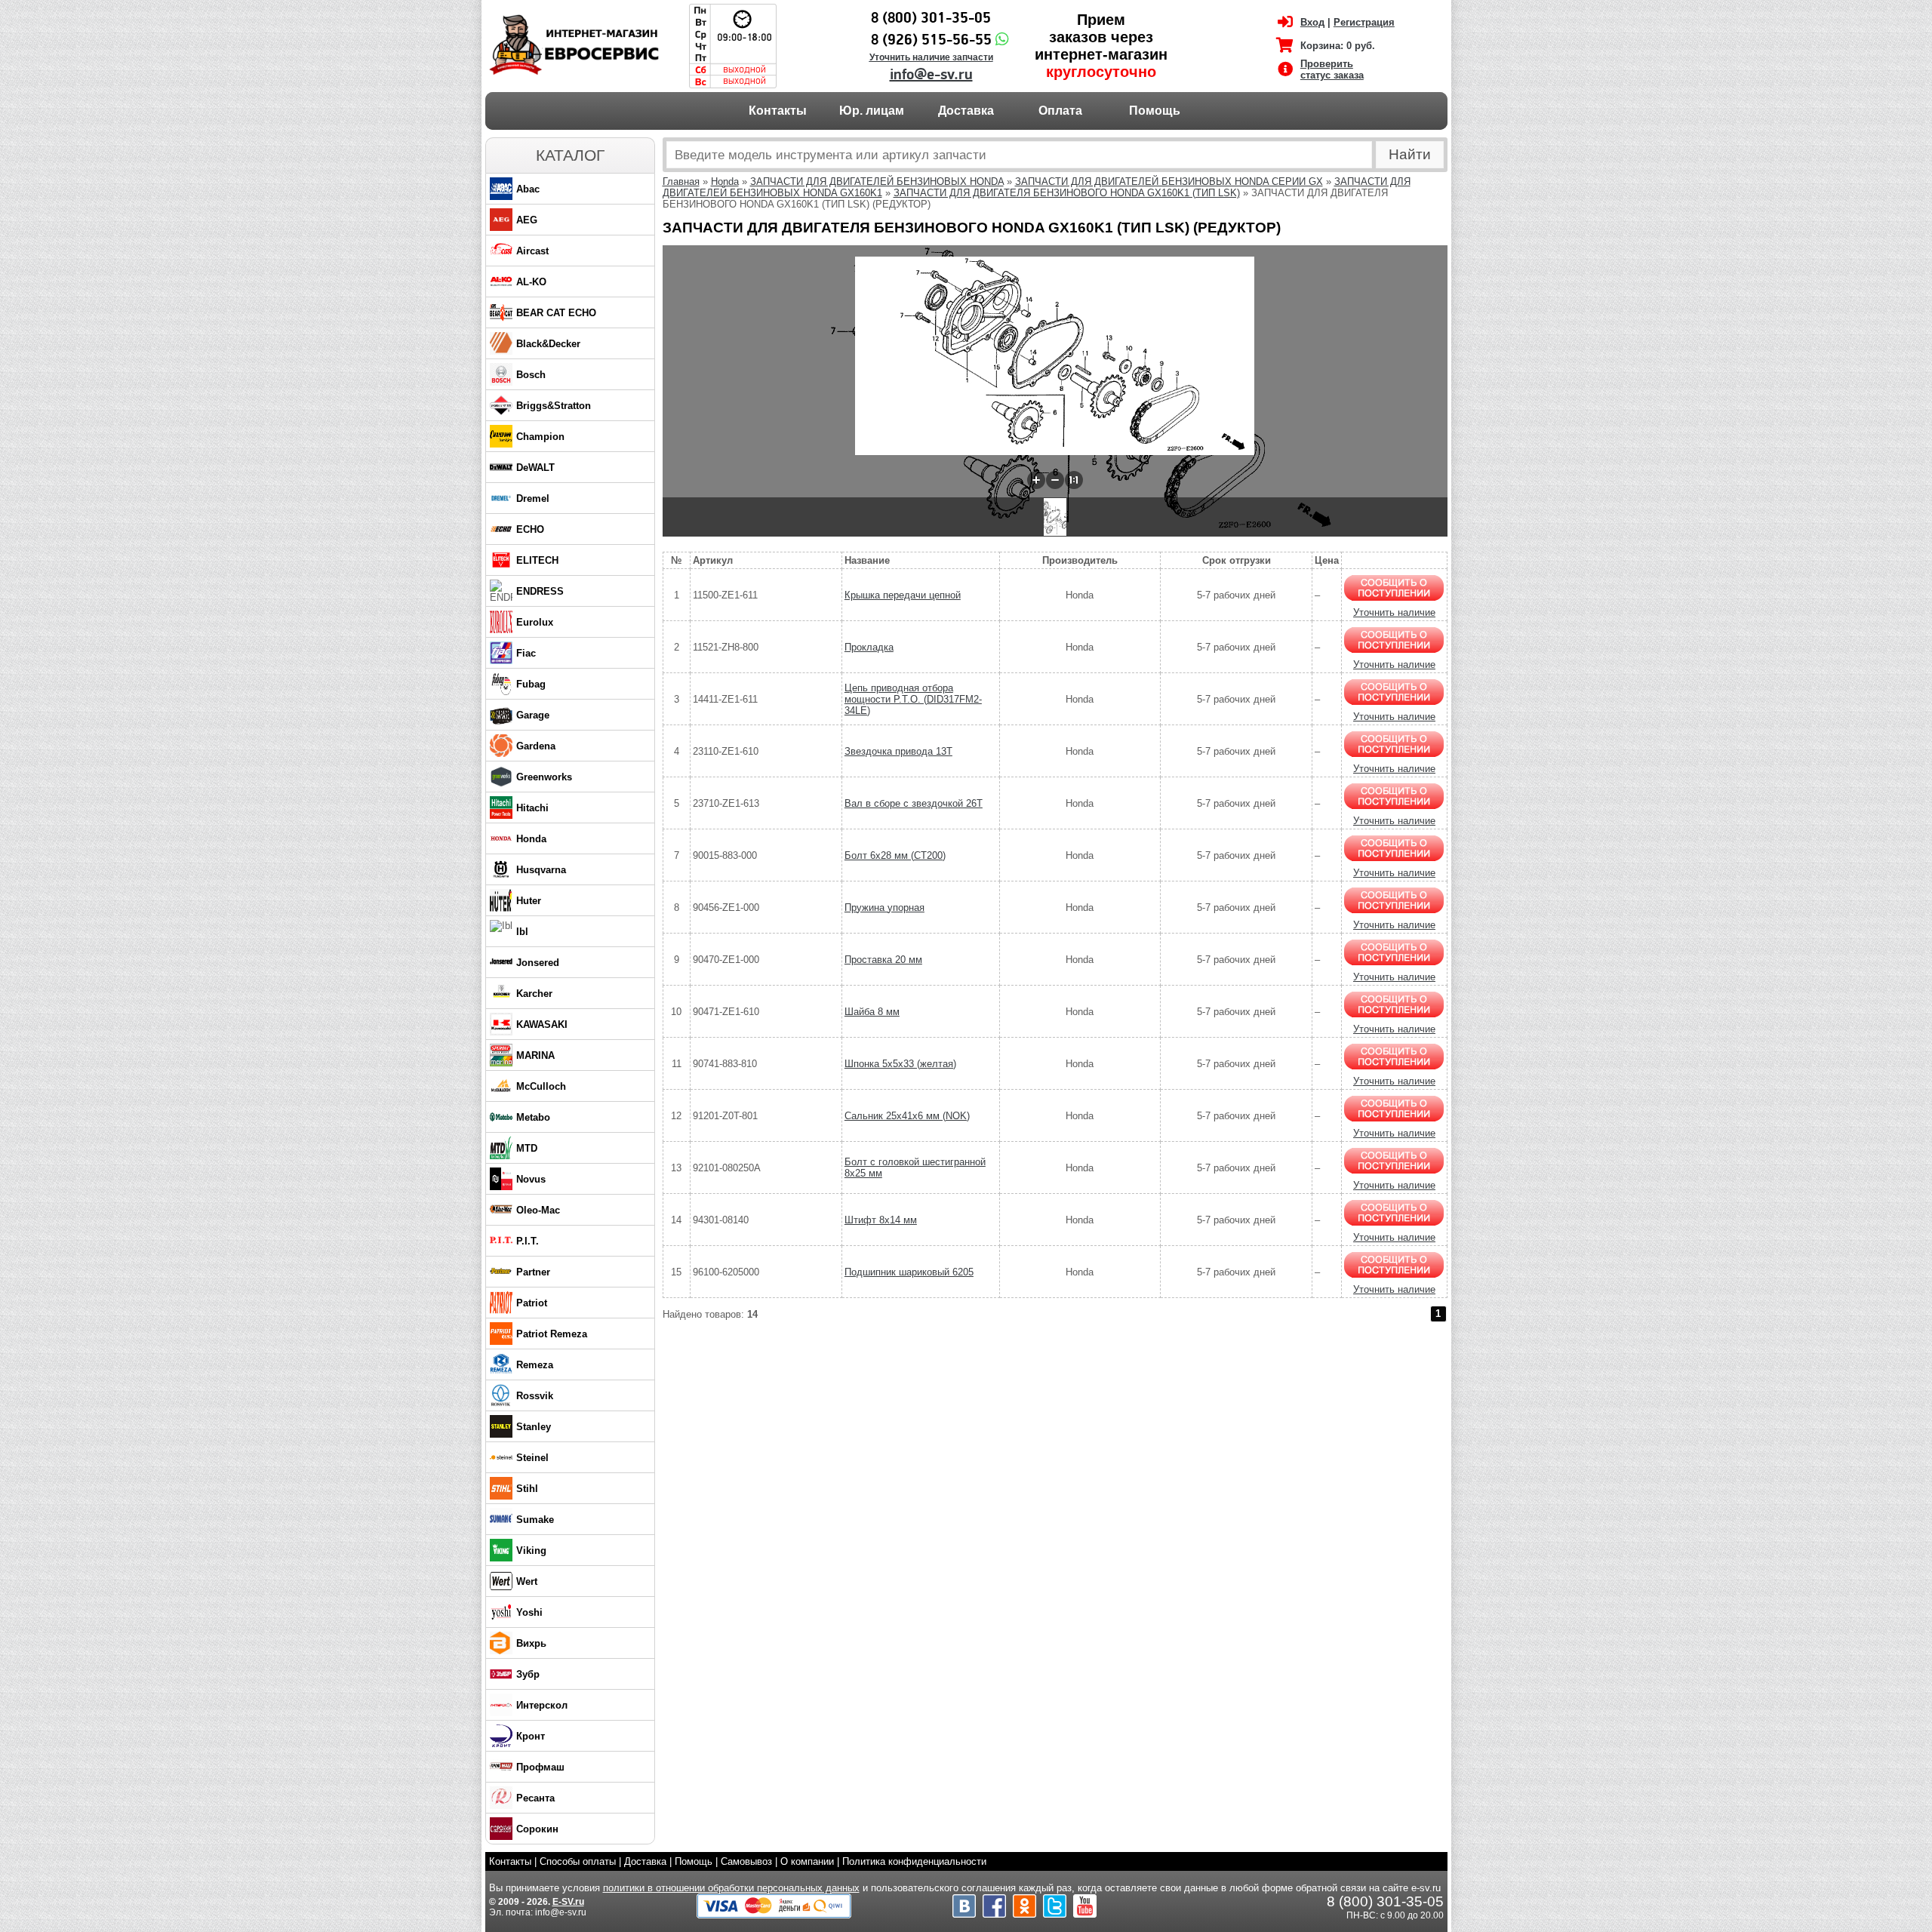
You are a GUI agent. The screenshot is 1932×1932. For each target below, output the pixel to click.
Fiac (526, 653)
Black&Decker (548, 344)
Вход (1312, 22)
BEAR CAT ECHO (556, 313)
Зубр (528, 1674)
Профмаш (540, 1767)
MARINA (535, 1055)
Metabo (533, 1117)
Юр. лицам (872, 111)
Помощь (1155, 111)
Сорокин (537, 1829)
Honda (531, 839)
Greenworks (544, 777)
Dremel (533, 498)
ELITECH (537, 560)
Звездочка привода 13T (898, 751)
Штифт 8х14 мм (881, 1220)
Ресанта (535, 1798)
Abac (528, 189)
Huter (529, 901)
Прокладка (869, 647)
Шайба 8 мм (872, 1012)
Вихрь (531, 1643)
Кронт (531, 1736)
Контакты (778, 111)
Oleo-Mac (538, 1210)
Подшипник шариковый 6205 (909, 1272)
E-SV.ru (568, 1902)
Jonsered (538, 963)
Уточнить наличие (1394, 612)
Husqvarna (541, 870)
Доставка (966, 111)
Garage (533, 715)
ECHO (530, 529)
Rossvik (535, 1396)
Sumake (535, 1520)
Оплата (1060, 111)
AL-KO (531, 282)
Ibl (522, 932)
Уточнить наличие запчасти (931, 57)
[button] (1036, 480)
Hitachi (532, 808)
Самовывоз (746, 1861)
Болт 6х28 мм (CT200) (895, 855)
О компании (807, 1861)
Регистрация (1364, 22)
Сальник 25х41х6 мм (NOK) (907, 1116)
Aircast (532, 251)
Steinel (532, 1458)
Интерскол (542, 1705)
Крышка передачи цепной (903, 595)
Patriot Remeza (552, 1334)
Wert (527, 1581)
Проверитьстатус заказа (1332, 69)
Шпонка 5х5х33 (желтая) (900, 1064)
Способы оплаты (578, 1861)
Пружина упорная (884, 908)
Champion (540, 437)
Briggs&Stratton (554, 406)
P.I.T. (528, 1241)
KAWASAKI (542, 1024)
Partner (533, 1272)
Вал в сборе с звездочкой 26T (914, 803)
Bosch (531, 375)
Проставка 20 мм (883, 960)
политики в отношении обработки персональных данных (731, 1888)
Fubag (531, 684)
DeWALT (535, 468)
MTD (527, 1148)
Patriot (532, 1303)
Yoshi (529, 1612)
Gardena (536, 746)
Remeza (535, 1365)
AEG (527, 220)
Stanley (534, 1427)
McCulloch (541, 1086)
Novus (531, 1179)
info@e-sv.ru (931, 75)
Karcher (534, 994)
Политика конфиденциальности (914, 1861)
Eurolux (535, 622)
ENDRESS (540, 591)
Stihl (527, 1489)
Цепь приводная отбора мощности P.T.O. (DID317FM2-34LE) (913, 699)
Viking (531, 1551)
